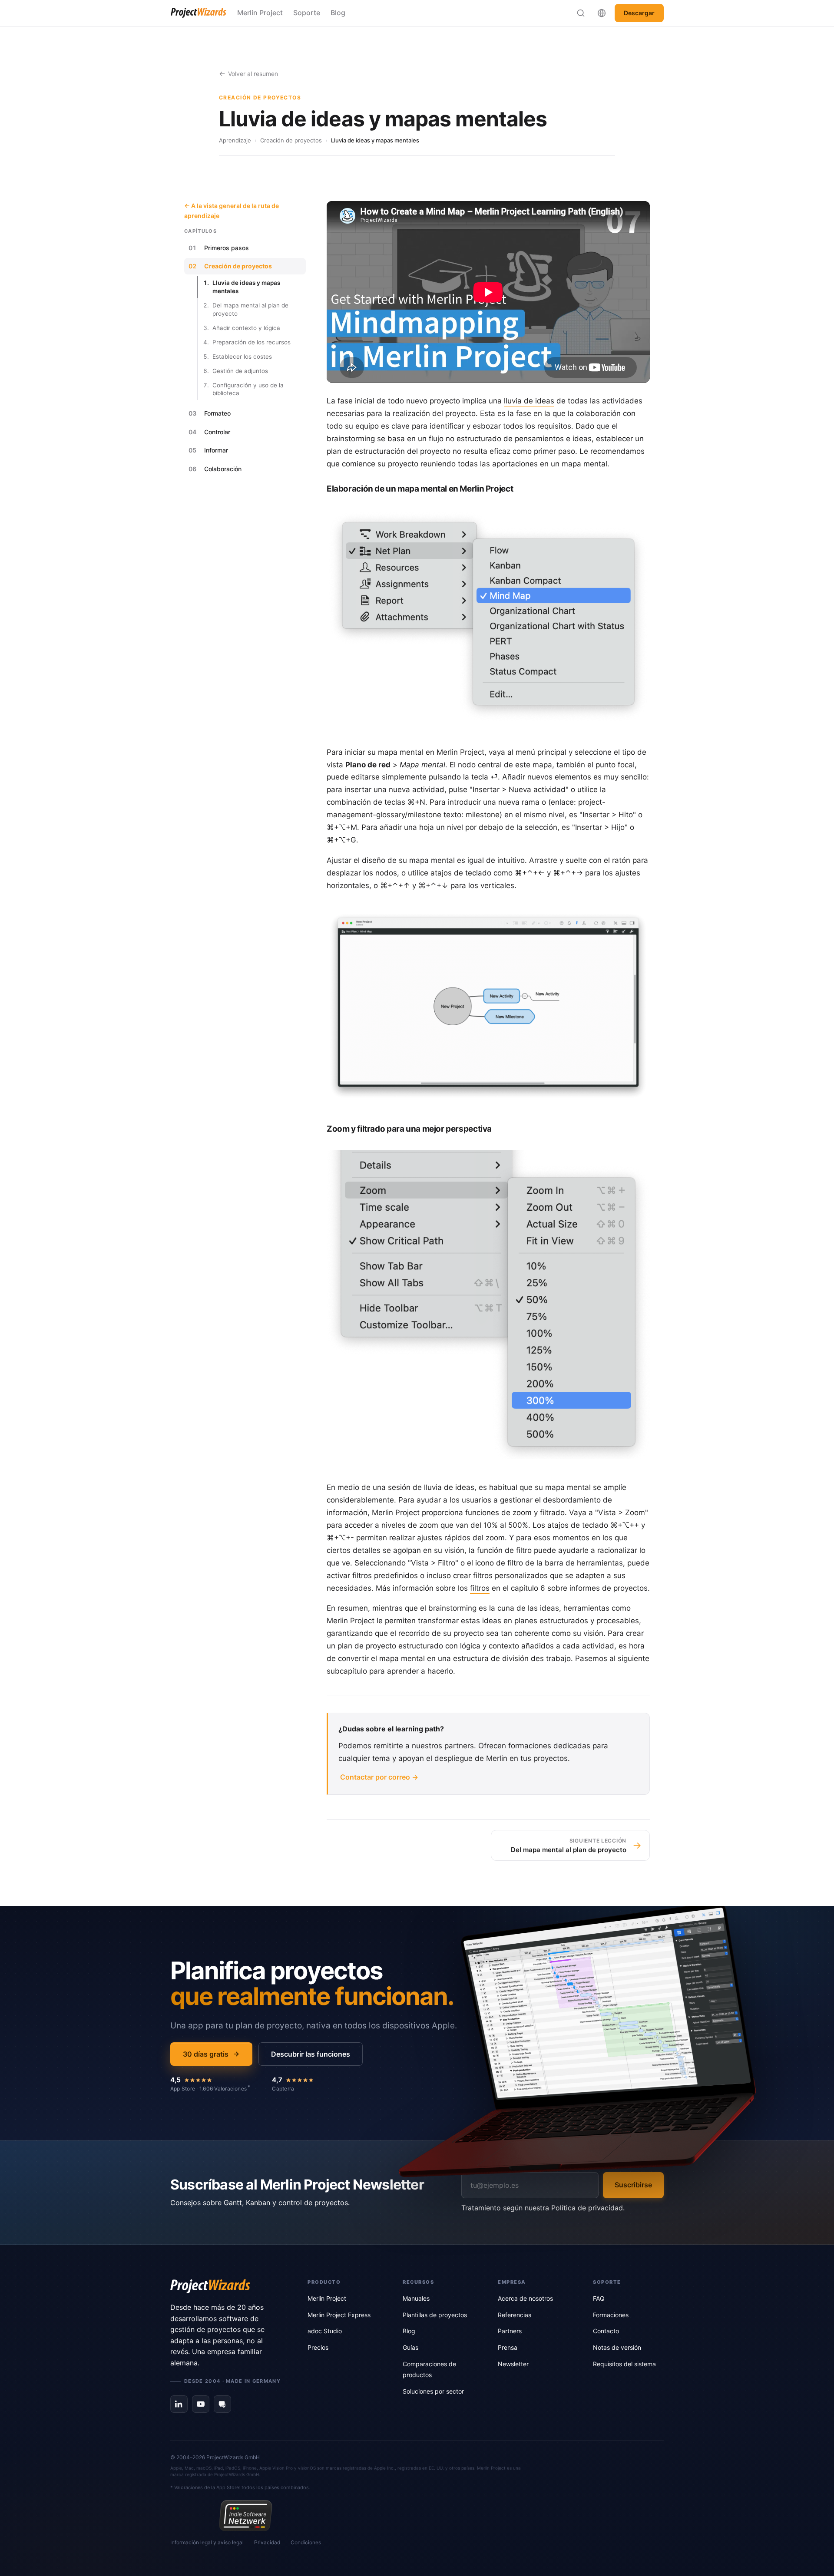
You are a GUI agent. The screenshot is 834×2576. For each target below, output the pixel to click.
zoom (522, 1513)
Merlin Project (260, 13)
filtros (480, 1588)
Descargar (639, 13)
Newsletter (513, 2364)
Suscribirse (633, 2185)
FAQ (599, 2298)
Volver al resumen (253, 74)
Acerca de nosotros (525, 2298)
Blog (338, 13)
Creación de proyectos (291, 140)
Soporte (307, 13)
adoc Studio (325, 2331)
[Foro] (222, 2404)
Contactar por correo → (379, 1777)
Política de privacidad (587, 2208)
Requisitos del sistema (624, 2364)
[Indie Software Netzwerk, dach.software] (246, 2516)
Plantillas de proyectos (435, 2315)
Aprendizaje (235, 140)
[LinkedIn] (179, 2404)
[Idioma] (602, 13)
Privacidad (267, 2542)
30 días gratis (206, 2054)
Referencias (515, 2315)
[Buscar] (581, 13)
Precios (318, 2347)
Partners (510, 2331)
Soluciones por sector (433, 2391)
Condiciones (306, 2542)
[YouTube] (201, 2404)
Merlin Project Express (339, 2315)
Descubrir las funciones (311, 2054)
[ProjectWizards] (227, 2286)
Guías (410, 2347)
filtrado (552, 1513)
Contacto (606, 2331)
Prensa (508, 2347)
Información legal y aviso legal (207, 2542)
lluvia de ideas (529, 401)
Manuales (416, 2298)
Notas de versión (617, 2347)
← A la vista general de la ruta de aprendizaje (232, 210)
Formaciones (611, 2315)
